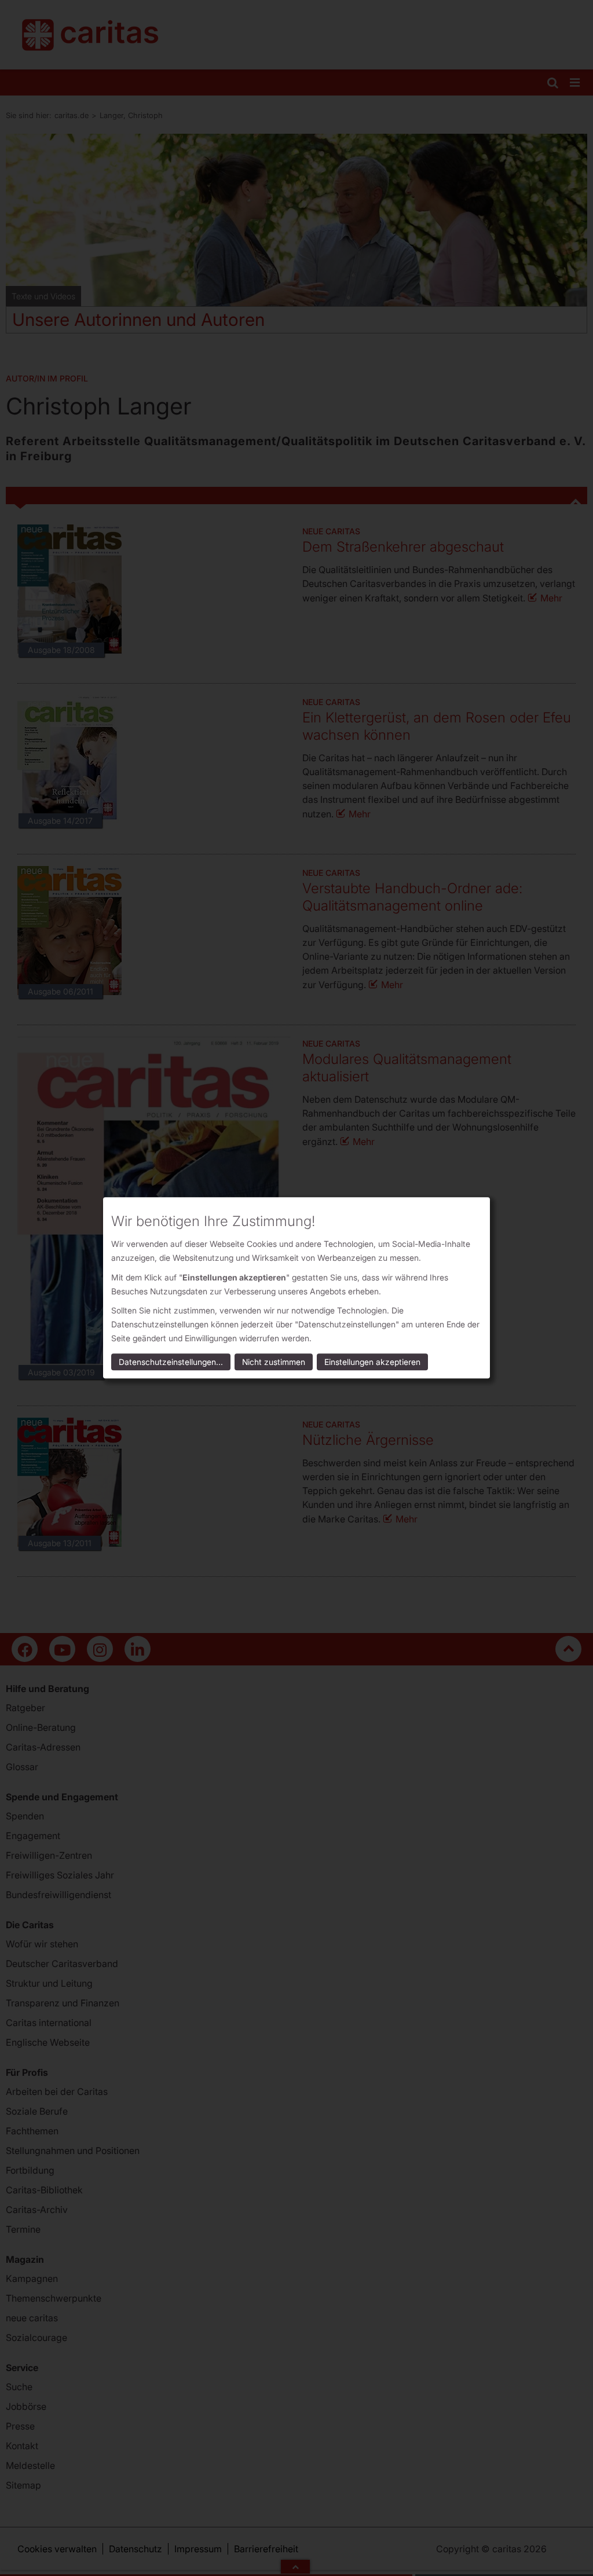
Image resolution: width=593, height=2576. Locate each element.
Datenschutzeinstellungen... (171, 1362)
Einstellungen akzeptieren (372, 1362)
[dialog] (296, 1288)
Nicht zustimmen (274, 1362)
